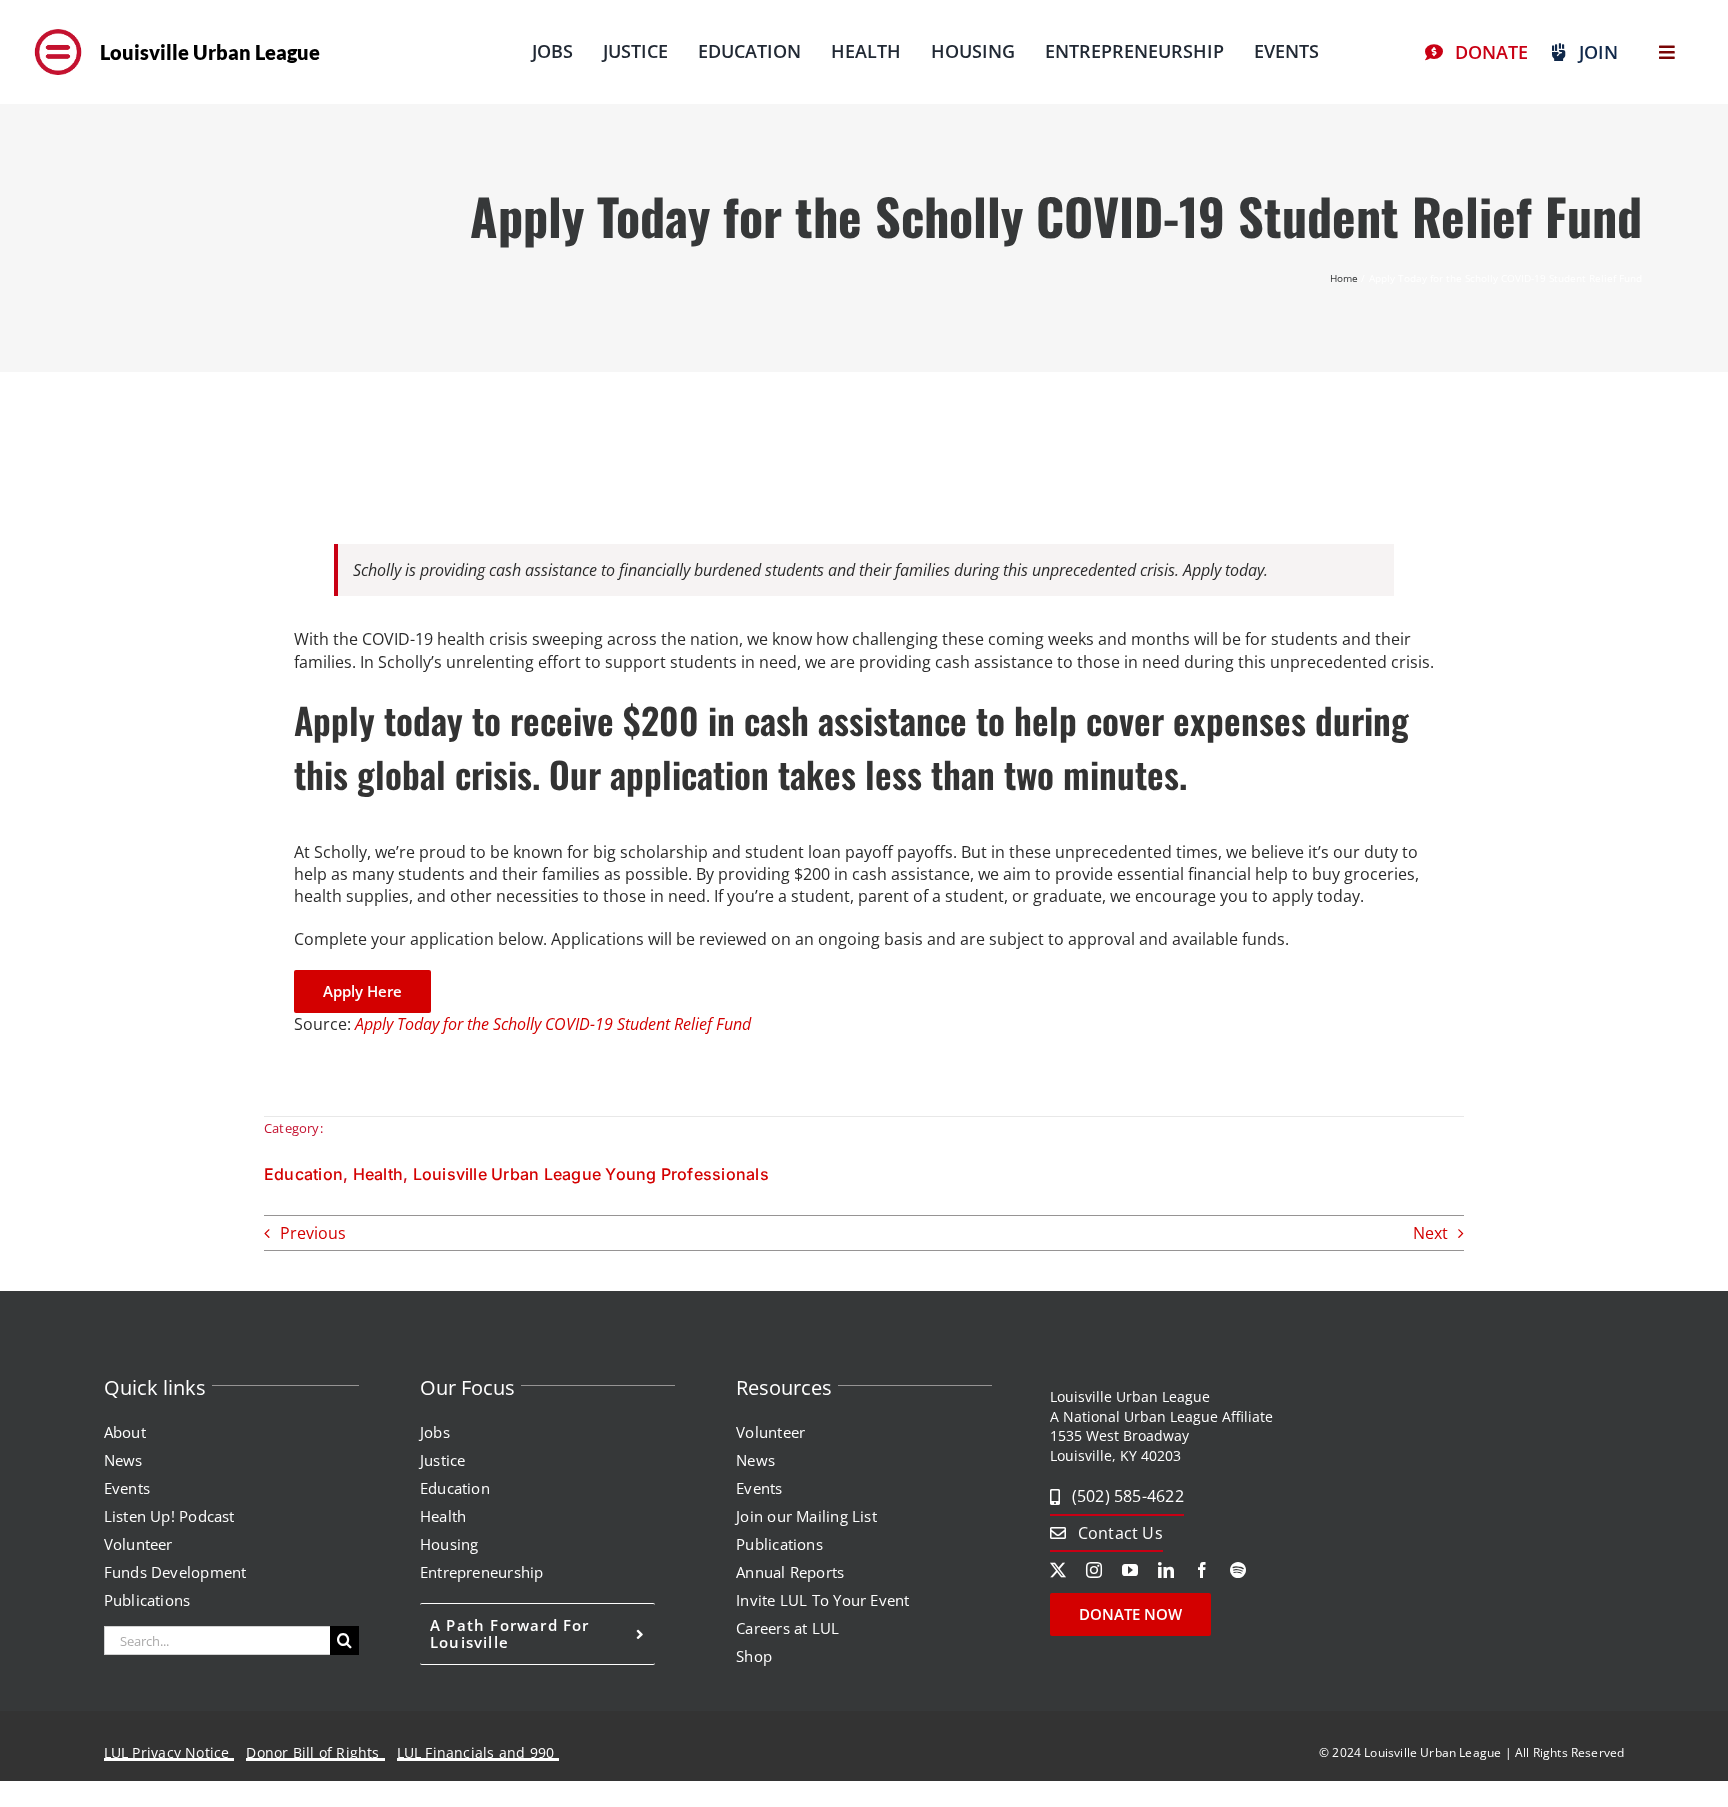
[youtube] (1130, 1570)
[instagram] (1094, 1570)
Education (303, 1174)
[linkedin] (1166, 1570)
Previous (313, 1233)
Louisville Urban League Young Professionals (591, 1174)
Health (378, 1174)
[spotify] (1238, 1570)
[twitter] (1058, 1570)
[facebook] (1202, 1570)
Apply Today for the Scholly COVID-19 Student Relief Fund (553, 1024)
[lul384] (58, 28)
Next (1430, 1233)
